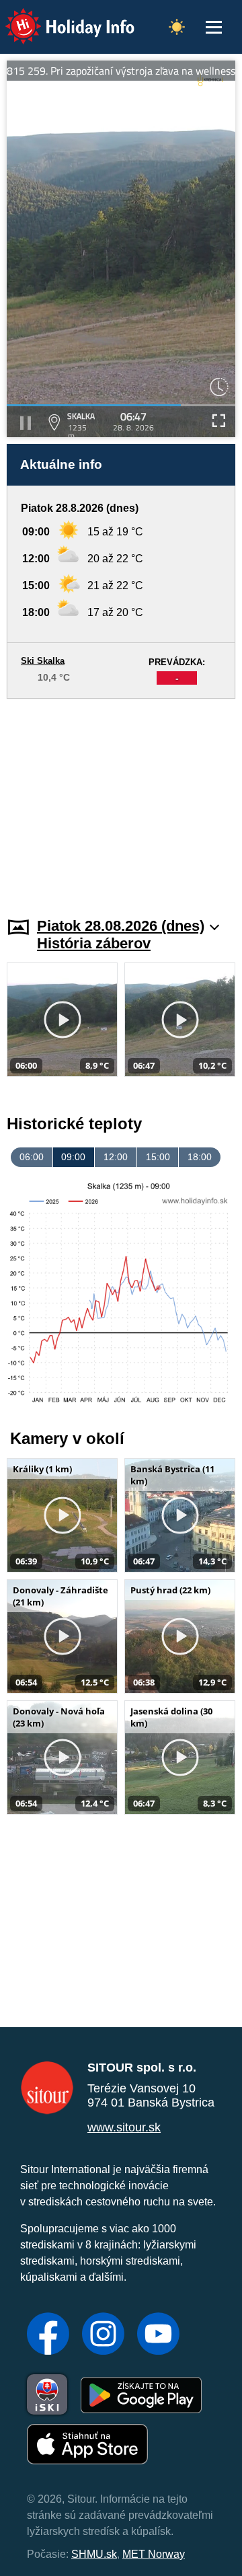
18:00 (200, 1157)
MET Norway (154, 2554)
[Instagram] (103, 2335)
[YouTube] (158, 2335)
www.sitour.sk (124, 2127)
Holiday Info (57, 17)
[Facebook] (48, 2335)
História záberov (94, 943)
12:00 (116, 1157)
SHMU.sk (94, 2554)
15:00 (158, 1157)
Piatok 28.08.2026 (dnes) (121, 926)
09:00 (73, 1157)
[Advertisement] (121, 800)
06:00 (32, 1157)
